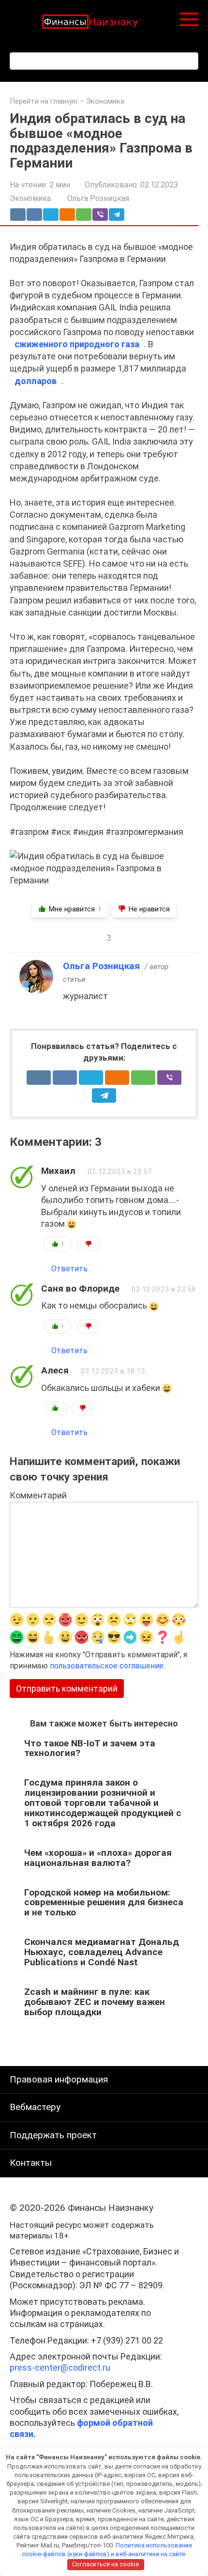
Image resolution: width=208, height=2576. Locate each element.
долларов (36, 381)
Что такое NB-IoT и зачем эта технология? (90, 1748)
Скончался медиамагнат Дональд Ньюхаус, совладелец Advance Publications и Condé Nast (102, 1952)
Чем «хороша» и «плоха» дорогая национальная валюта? (98, 1858)
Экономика (105, 101)
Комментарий (38, 1495)
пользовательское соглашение (107, 1666)
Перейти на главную (44, 101)
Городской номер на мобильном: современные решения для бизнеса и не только (104, 1903)
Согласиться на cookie (105, 2564)
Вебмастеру (35, 2107)
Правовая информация (59, 2079)
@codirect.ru (60, 2368)
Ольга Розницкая (101, 966)
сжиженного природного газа (77, 344)
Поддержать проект (53, 2135)
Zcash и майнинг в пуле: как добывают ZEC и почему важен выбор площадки (95, 2002)
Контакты (31, 2163)
